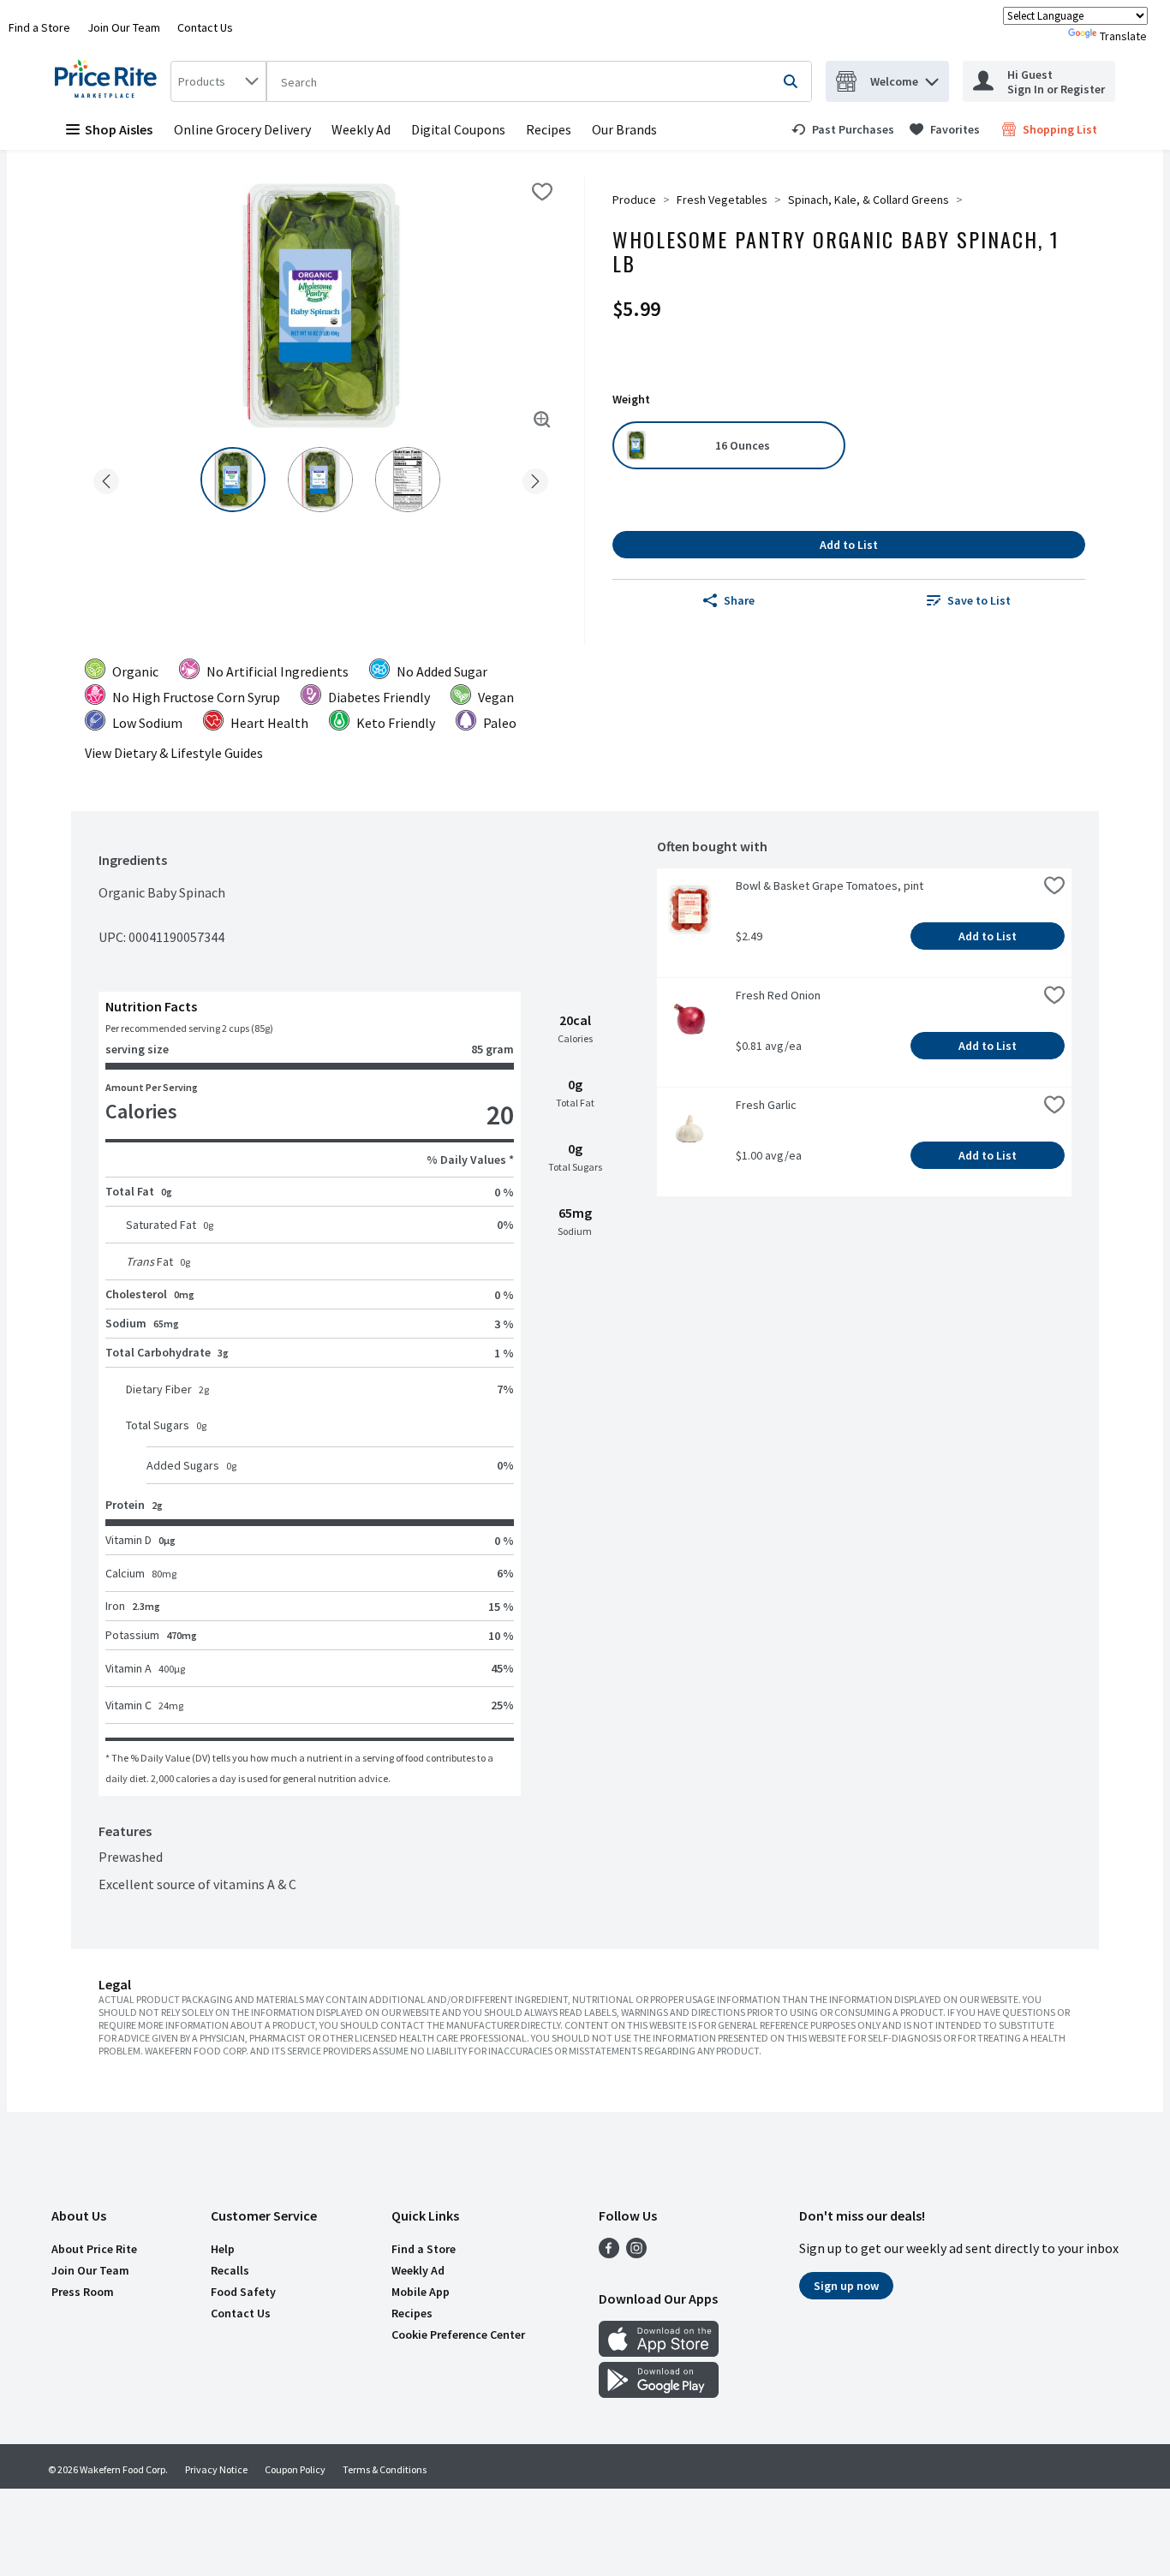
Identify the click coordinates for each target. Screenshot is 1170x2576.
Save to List (979, 600)
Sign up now (846, 2286)
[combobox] (218, 81)
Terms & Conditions (385, 2469)
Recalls (230, 2270)
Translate (1123, 36)
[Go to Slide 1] (233, 480)
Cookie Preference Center (458, 2334)
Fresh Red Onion (778, 995)
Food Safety (243, 2292)
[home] (109, 81)
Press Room (83, 2292)
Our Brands (624, 129)
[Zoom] (542, 420)
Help (223, 2249)
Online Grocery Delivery (242, 129)
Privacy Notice (216, 2469)
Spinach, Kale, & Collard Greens (869, 200)
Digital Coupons (458, 129)
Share (739, 600)
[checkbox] (542, 192)
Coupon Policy (295, 2469)
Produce (634, 200)
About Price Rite (94, 2249)
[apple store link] (659, 2352)
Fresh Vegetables (722, 200)
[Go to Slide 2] (320, 480)
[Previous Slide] (106, 478)
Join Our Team (124, 27)
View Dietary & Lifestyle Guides (174, 753)
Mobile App (421, 2292)
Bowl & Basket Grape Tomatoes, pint (830, 885)
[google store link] (659, 2393)
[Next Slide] (535, 478)
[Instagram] (636, 2253)
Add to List (849, 545)
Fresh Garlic (766, 1105)
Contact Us (205, 27)
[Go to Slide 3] (408, 480)
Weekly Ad (361, 129)
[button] (932, 78)
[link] (843, 129)
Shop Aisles (119, 129)
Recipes (549, 129)
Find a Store (39, 27)
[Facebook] (609, 2253)
